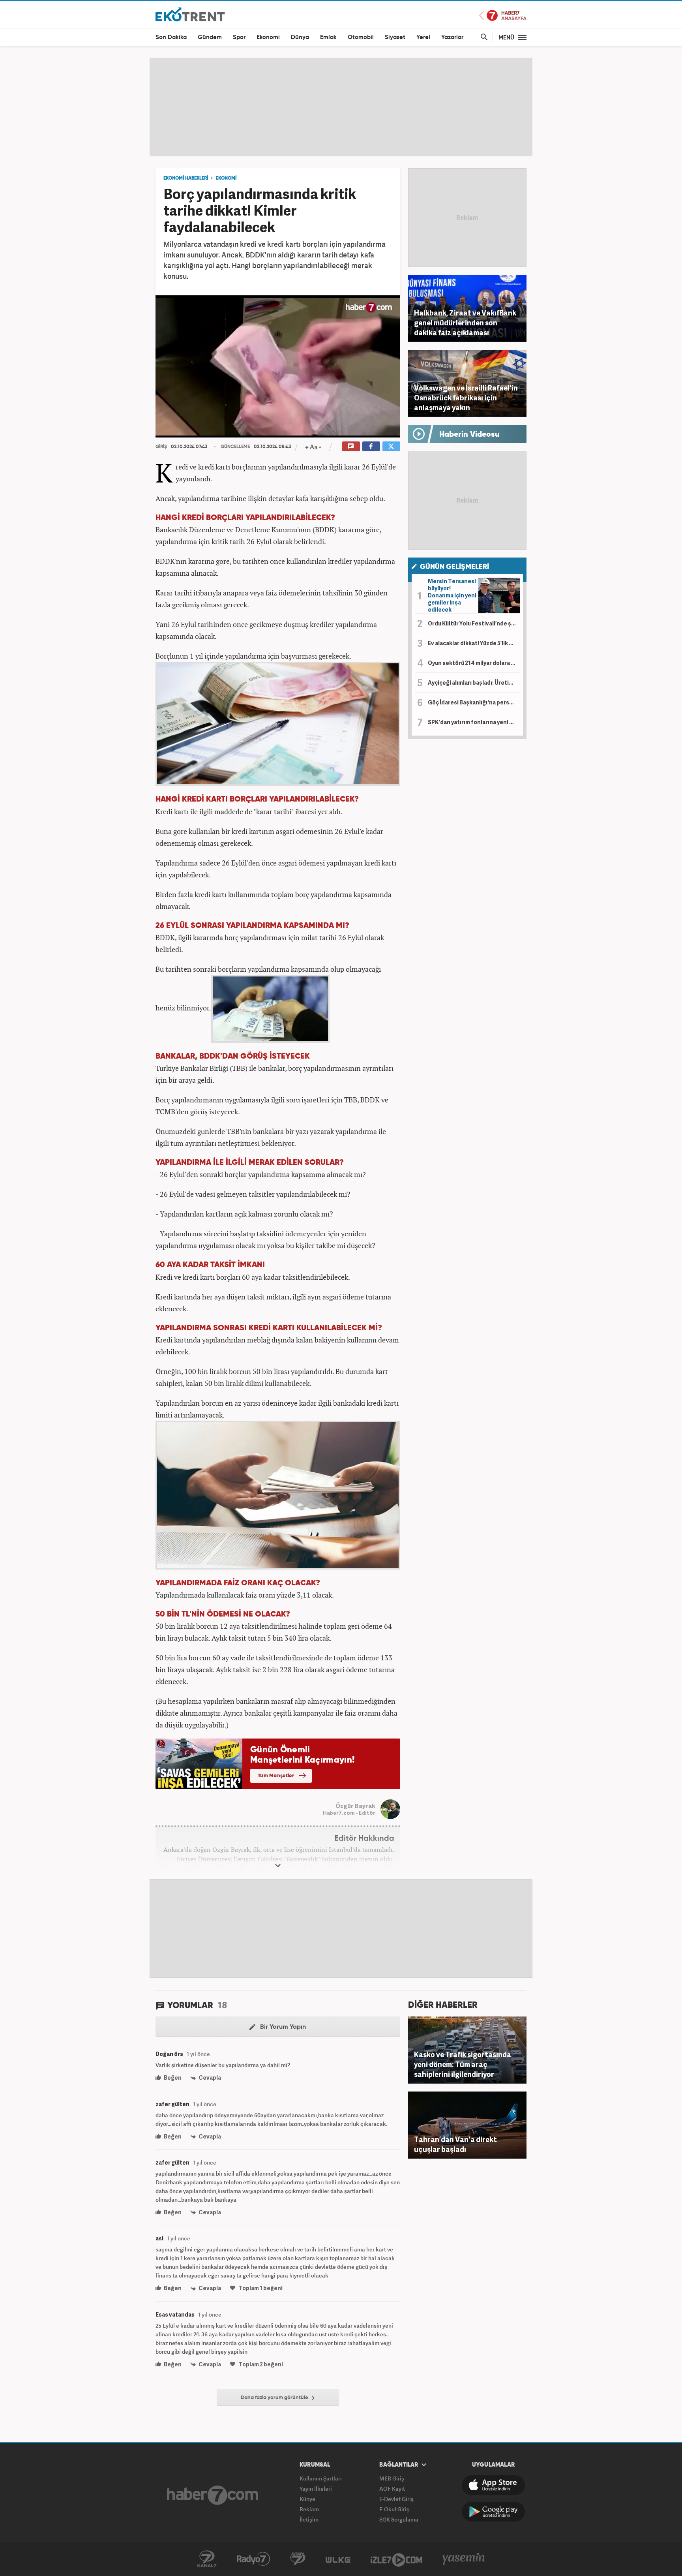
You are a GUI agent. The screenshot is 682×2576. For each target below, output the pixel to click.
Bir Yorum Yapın (282, 2027)
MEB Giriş (392, 2478)
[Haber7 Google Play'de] (493, 2512)
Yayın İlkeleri (316, 2489)
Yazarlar (452, 37)
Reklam (309, 2509)
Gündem (210, 37)
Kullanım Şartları (321, 2478)
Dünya (300, 37)
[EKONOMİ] (190, 14)
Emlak (328, 37)
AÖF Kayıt (392, 2489)
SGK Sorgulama (399, 2519)
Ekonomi (268, 37)
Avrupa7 (298, 2559)
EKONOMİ (226, 178)
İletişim (309, 2519)
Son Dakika (171, 37)
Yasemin (464, 2559)
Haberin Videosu (469, 435)
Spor (239, 37)
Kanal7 (207, 2559)
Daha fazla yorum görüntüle (275, 2398)
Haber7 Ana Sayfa (503, 16)
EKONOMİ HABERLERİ (186, 178)
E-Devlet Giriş (396, 2499)
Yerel (423, 37)
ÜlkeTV (338, 2559)
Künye (307, 2499)
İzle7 (396, 2559)
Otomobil (361, 37)
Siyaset (395, 37)
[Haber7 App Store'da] (493, 2485)
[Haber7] (213, 2495)
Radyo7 (253, 2559)
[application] (278, 366)
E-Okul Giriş (394, 2509)
